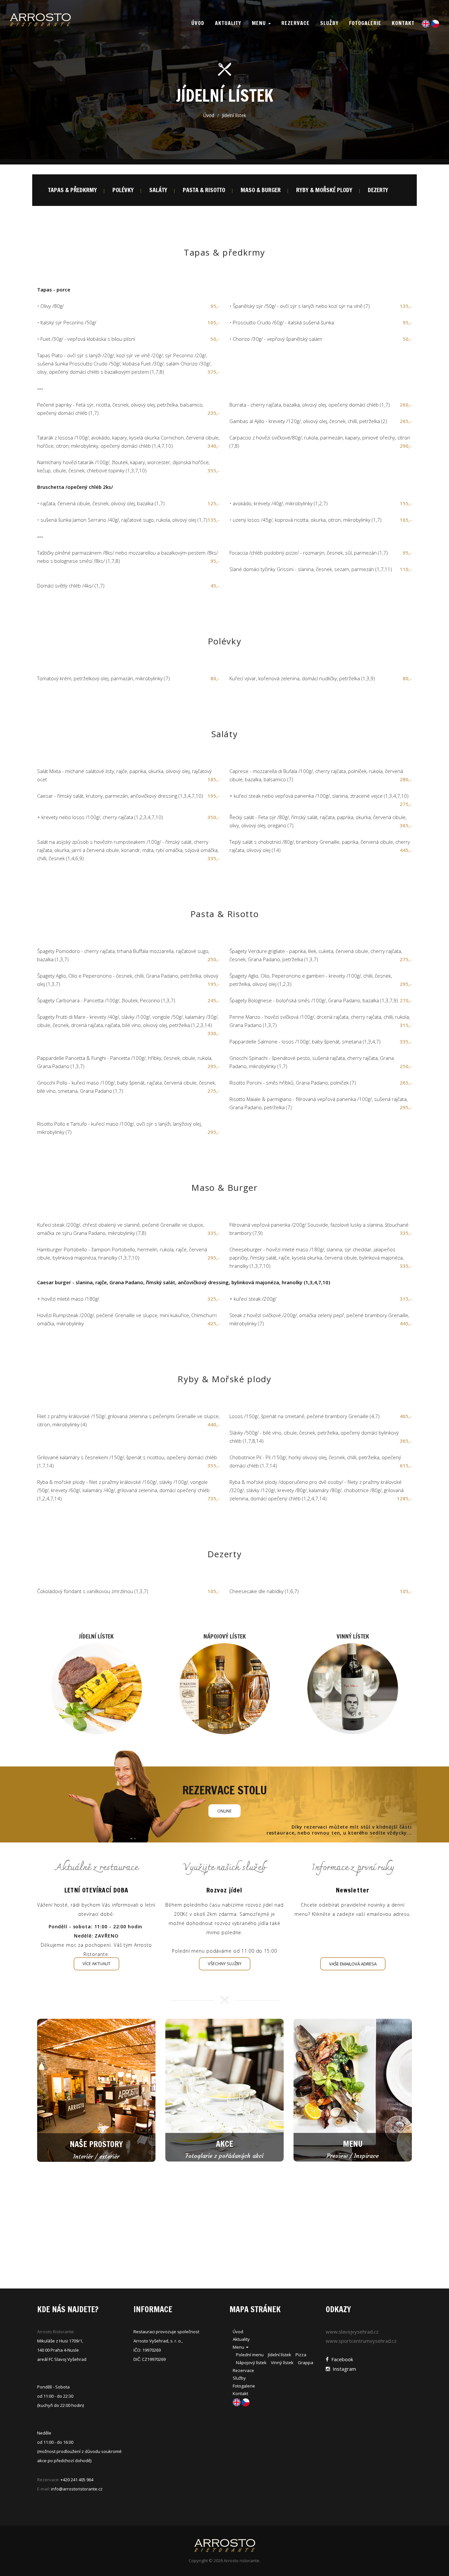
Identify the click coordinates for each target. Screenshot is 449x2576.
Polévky (123, 190)
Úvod (209, 115)
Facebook (341, 2359)
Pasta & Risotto (204, 190)
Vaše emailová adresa (353, 1964)
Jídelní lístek (96, 1636)
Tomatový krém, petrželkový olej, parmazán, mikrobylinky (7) (104, 678)
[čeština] (434, 23)
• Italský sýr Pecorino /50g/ (67, 322)
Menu (260, 23)
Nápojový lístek (225, 1636)
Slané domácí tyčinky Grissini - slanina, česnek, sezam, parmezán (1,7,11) (311, 569)
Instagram (343, 2369)
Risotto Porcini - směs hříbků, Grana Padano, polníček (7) (293, 1083)
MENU (353, 2144)
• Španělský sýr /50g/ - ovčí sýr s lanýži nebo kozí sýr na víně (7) (300, 306)
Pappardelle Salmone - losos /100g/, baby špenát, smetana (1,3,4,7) (305, 1041)
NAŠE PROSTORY (96, 2144)
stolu (225, 1790)
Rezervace (295, 23)
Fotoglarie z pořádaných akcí (225, 2156)
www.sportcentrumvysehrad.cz (361, 2341)
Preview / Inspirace (353, 2156)
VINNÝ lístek (353, 1636)
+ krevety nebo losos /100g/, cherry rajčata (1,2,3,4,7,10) (100, 817)
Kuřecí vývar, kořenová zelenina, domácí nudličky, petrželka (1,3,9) (302, 678)
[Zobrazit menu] (96, 1689)
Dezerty (378, 190)
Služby (329, 23)
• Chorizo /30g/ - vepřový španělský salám (276, 339)
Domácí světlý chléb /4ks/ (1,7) (71, 586)
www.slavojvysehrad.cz (352, 2332)
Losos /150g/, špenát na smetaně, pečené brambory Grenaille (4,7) (305, 1416)
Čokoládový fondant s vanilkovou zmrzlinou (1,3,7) (93, 1591)
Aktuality (228, 23)
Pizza (301, 2355)
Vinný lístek (282, 2363)
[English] (425, 23)
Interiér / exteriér (96, 2156)
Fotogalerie (365, 23)
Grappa (306, 2363)
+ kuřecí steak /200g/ (253, 1299)
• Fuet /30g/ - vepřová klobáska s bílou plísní (86, 339)
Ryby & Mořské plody (324, 190)
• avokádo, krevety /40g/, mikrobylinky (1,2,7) (279, 503)
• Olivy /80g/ (50, 306)
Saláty (158, 190)
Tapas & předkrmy (72, 190)
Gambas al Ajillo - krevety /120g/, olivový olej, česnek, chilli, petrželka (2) (308, 421)
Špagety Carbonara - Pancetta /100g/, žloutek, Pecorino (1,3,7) (106, 1000)
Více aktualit (96, 1963)
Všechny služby (225, 1963)
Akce (225, 2144)
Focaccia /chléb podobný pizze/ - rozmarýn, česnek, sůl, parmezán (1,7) (309, 553)
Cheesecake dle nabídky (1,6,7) (264, 1591)
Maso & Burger (261, 190)
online (225, 1811)
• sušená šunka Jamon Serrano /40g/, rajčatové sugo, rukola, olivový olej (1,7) (122, 520)
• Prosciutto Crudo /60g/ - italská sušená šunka (282, 322)
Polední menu (250, 2355)
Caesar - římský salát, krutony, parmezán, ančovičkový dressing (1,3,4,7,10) (120, 796)
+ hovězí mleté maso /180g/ (68, 1299)
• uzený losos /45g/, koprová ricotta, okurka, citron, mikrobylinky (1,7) (306, 520)
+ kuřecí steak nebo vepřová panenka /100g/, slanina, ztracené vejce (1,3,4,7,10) (319, 796)
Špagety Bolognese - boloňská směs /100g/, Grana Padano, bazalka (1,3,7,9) (314, 1000)
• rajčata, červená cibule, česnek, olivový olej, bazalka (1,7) (101, 503)
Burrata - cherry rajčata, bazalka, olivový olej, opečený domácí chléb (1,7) (310, 405)
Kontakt (403, 23)
